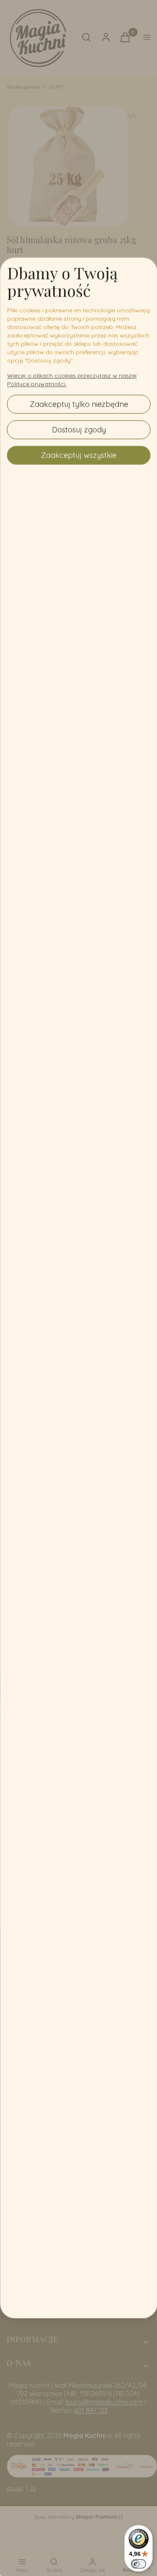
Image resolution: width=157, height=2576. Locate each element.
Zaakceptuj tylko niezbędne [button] (78, 404)
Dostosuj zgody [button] (78, 430)
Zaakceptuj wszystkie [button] (79, 455)
